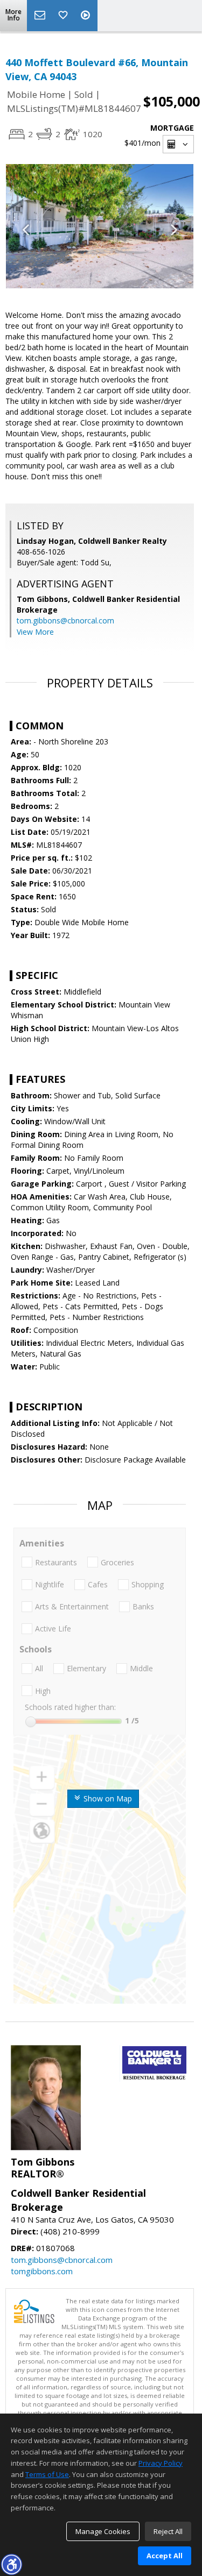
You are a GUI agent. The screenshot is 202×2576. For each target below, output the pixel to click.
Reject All (168, 2531)
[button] (11, 2564)
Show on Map (107, 1798)
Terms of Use (47, 2474)
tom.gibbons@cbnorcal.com (65, 620)
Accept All (165, 2556)
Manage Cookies (103, 2531)
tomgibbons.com (42, 2271)
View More (35, 632)
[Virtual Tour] (87, 16)
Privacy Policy (161, 2463)
